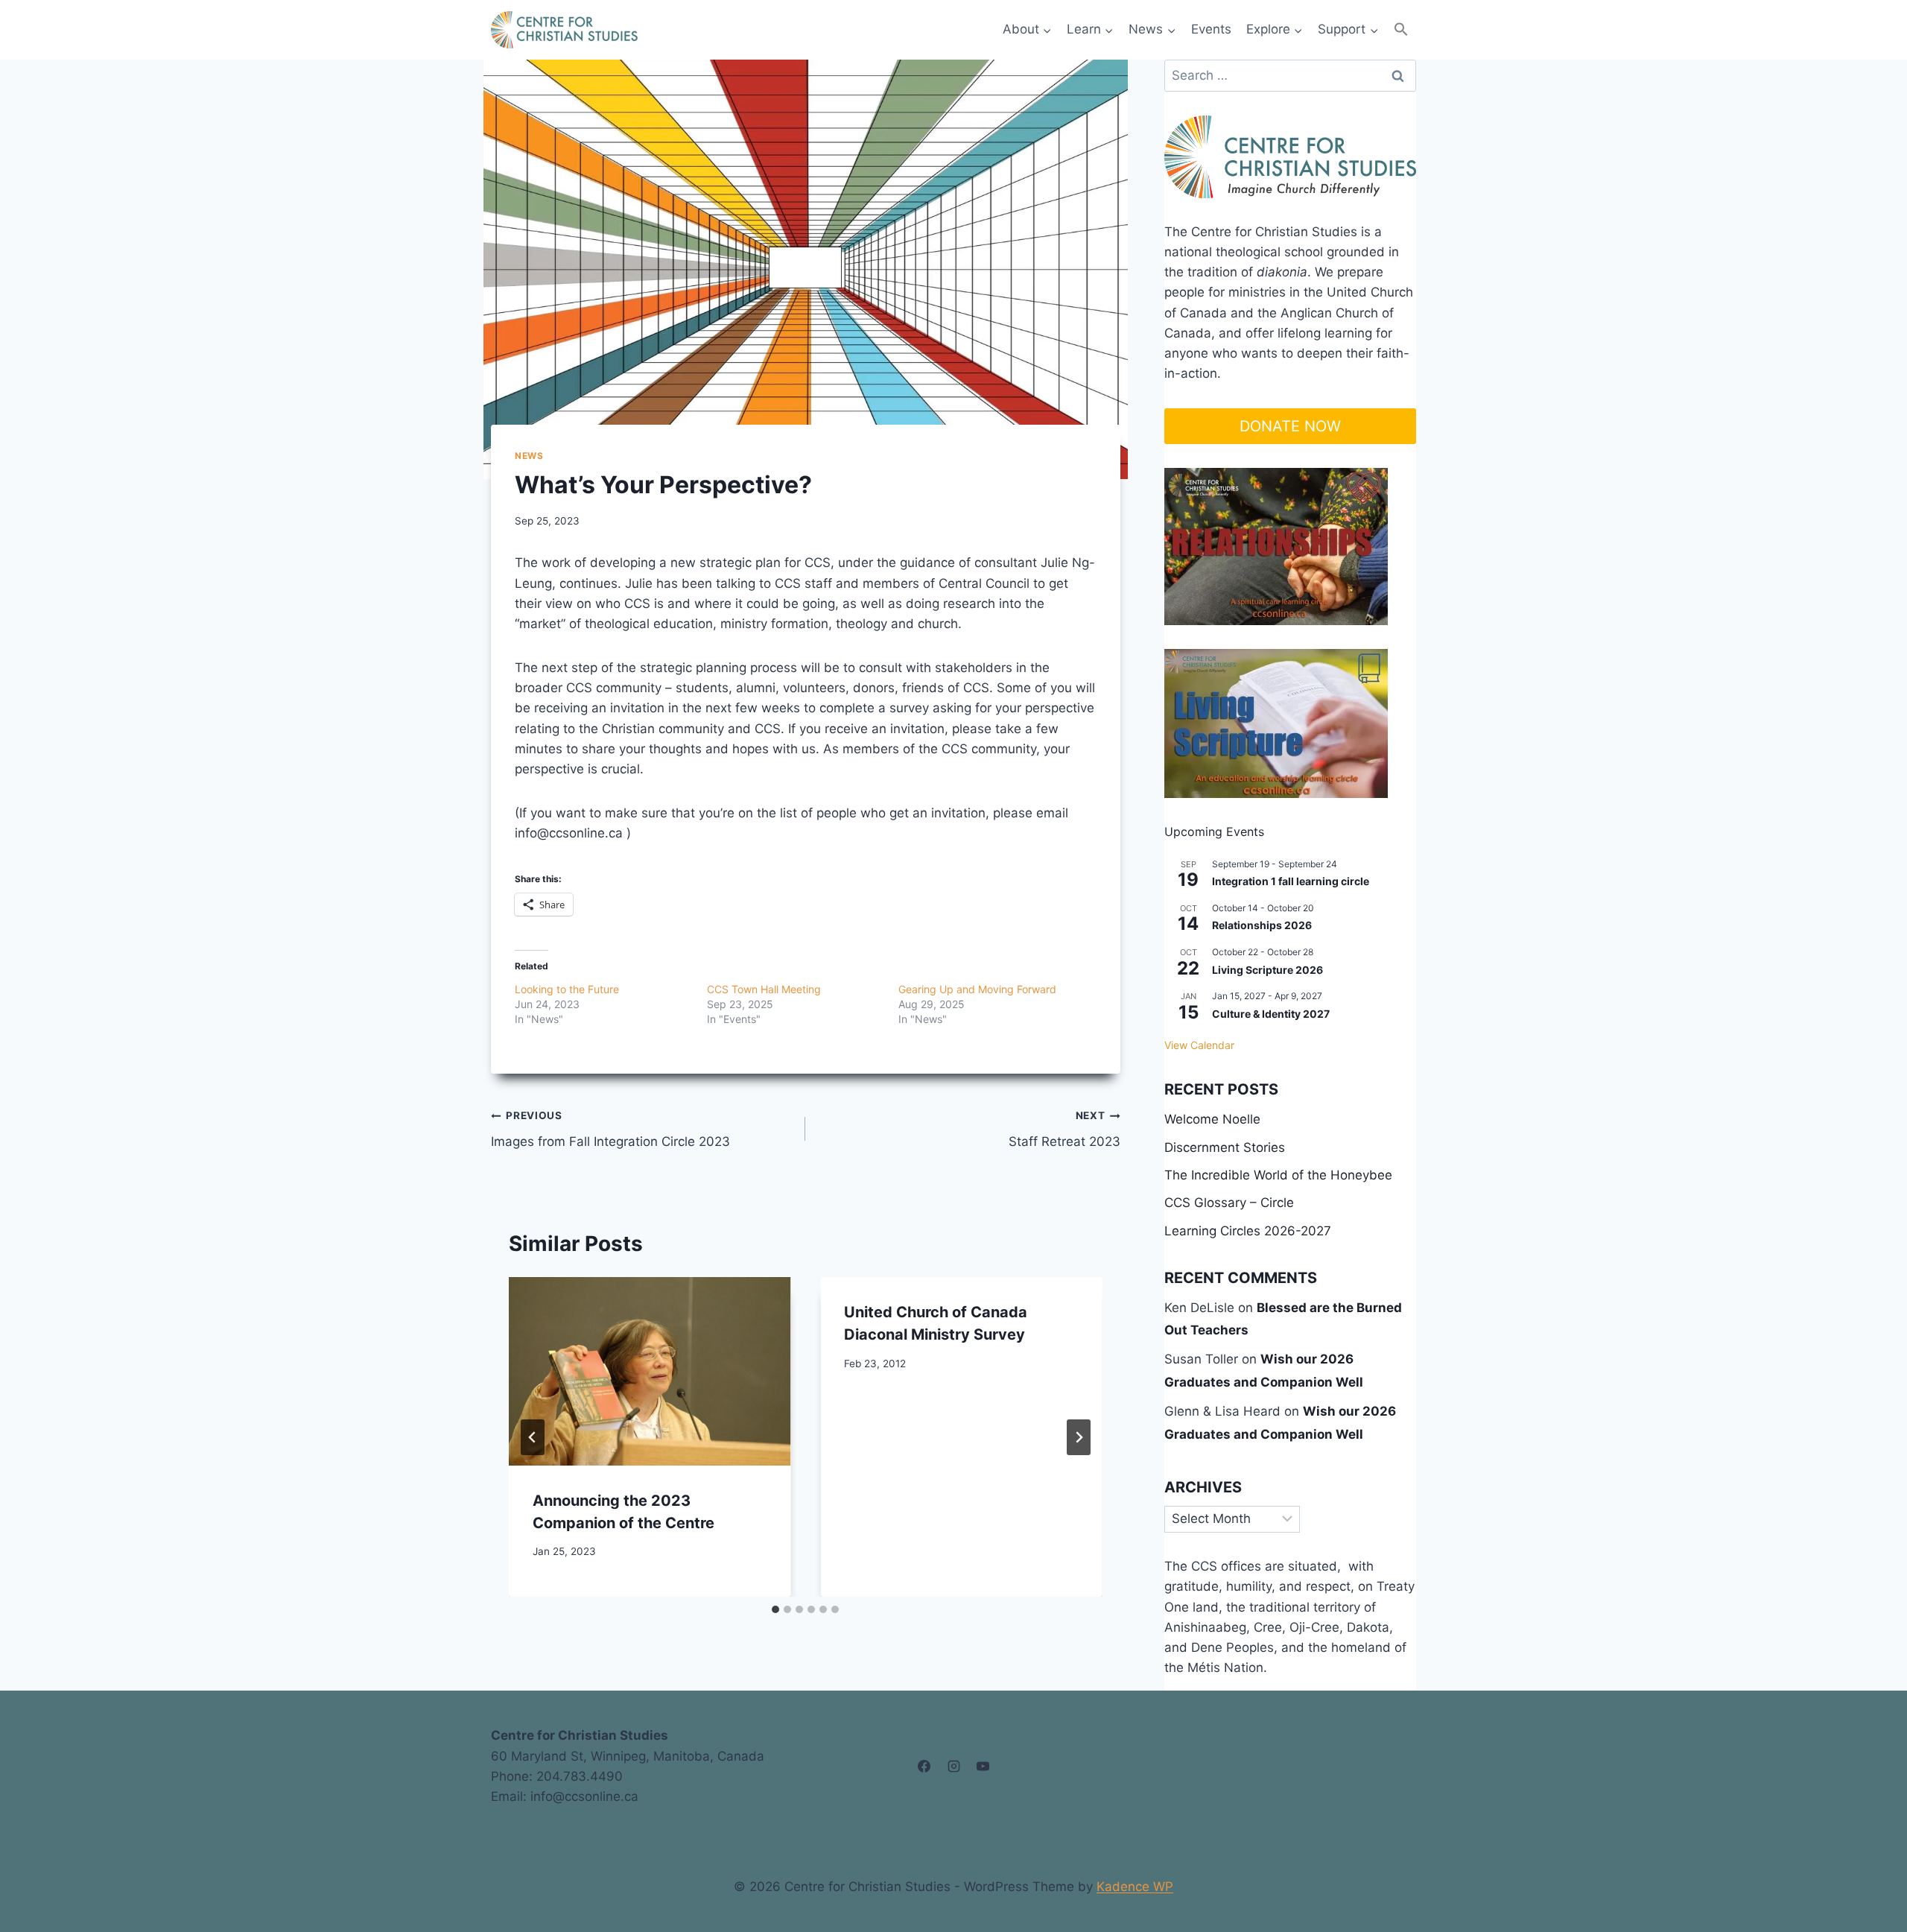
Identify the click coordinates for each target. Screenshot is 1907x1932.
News (529, 456)
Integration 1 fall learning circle (1291, 881)
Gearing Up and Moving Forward (977, 989)
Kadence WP (1135, 1887)
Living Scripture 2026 (1267, 970)
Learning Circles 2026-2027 (1248, 1231)
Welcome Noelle (1212, 1119)
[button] (1401, 29)
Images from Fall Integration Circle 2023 (610, 1129)
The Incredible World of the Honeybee (1278, 1175)
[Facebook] (924, 1767)
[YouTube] (983, 1767)
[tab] (775, 1609)
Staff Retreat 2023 (1064, 1129)
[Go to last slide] (533, 1437)
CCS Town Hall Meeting (764, 989)
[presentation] (650, 1371)
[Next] (1079, 1437)
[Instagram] (953, 1767)
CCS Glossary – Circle (1229, 1203)
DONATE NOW (1290, 426)
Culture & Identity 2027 (1271, 1014)
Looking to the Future (567, 989)
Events (1211, 29)
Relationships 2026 (1262, 925)
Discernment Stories (1225, 1147)
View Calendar (1199, 1045)
